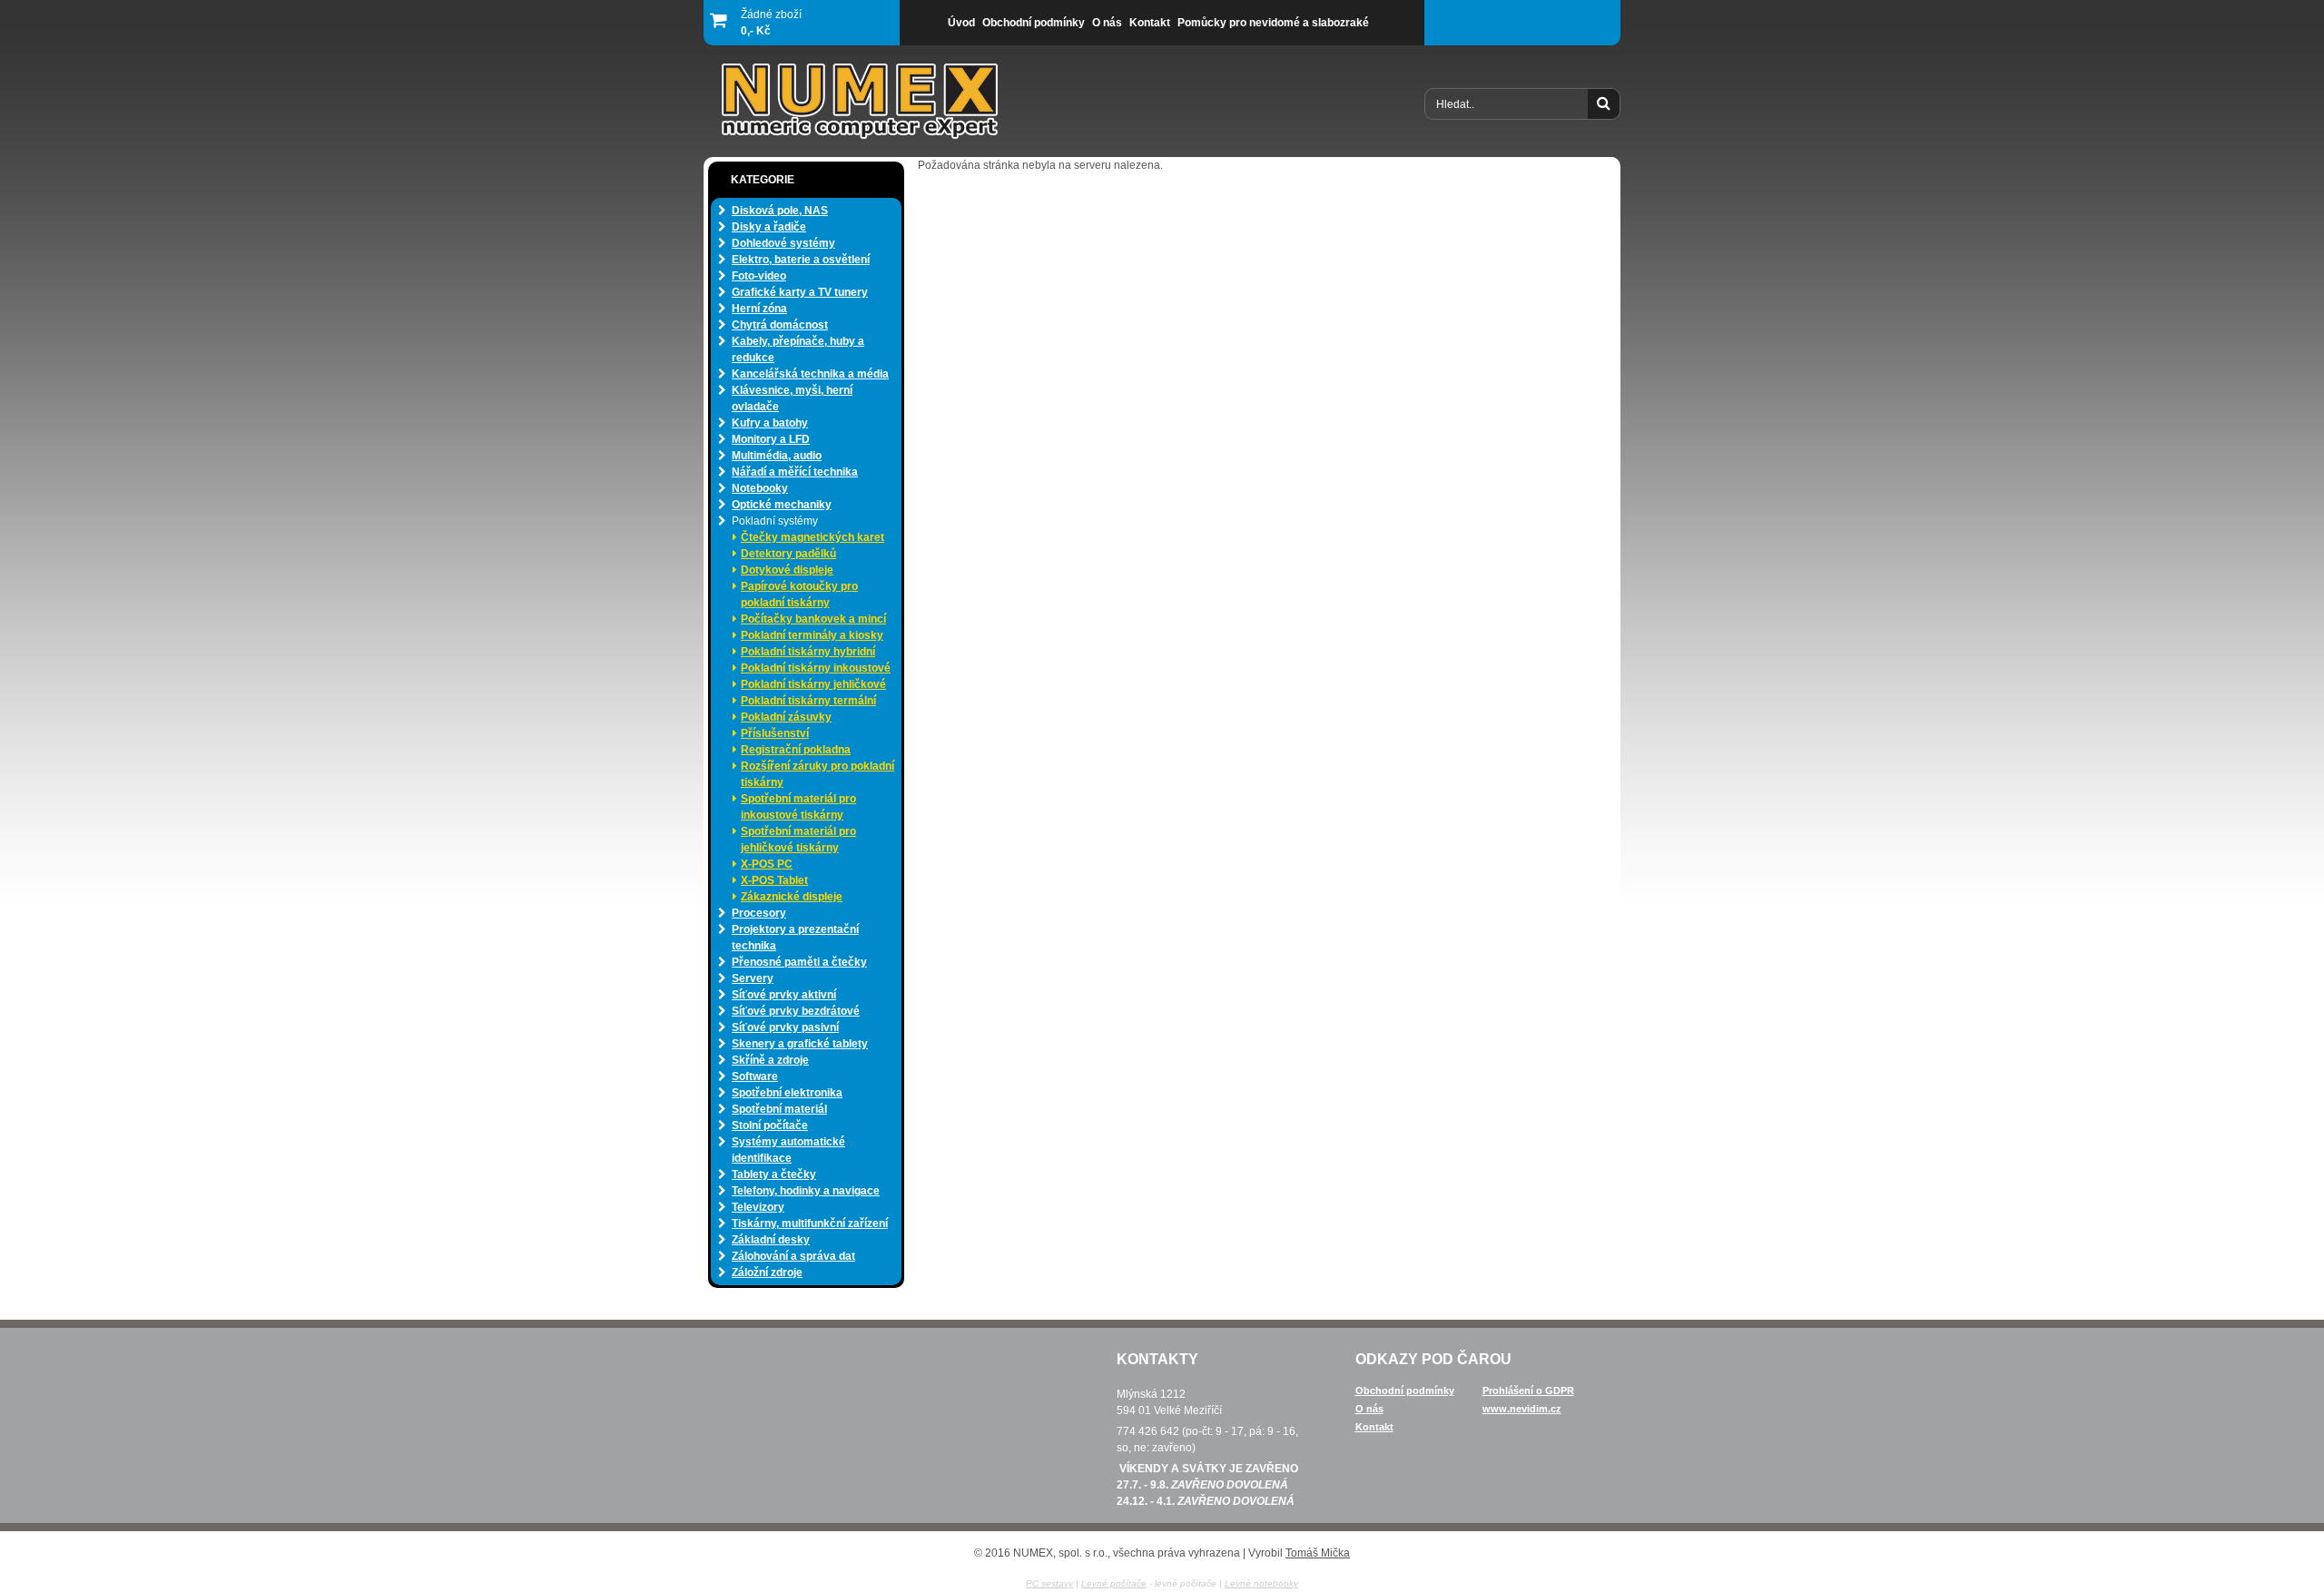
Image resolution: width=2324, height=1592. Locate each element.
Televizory (758, 1207)
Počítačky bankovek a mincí (813, 619)
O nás (1369, 1409)
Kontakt (1374, 1427)
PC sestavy (1049, 1583)
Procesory (759, 913)
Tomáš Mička (1318, 1553)
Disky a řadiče (769, 227)
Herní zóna (759, 309)
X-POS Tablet (774, 880)
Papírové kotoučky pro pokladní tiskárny (799, 595)
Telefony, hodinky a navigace (806, 1191)
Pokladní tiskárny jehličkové (813, 684)
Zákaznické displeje (792, 897)
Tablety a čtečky (774, 1174)
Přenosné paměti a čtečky (799, 962)
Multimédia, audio (777, 456)
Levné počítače (1114, 1583)
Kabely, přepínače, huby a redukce (798, 349)
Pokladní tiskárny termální (808, 701)
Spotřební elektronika (787, 1093)
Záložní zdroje (767, 1273)
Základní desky (771, 1240)
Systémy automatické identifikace (788, 1150)
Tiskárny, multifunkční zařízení (810, 1223)
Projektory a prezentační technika (795, 938)
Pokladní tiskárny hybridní (808, 652)
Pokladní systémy (775, 521)
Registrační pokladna (796, 750)
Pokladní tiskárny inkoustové (816, 668)
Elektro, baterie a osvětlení (801, 260)
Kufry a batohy (770, 423)
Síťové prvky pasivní (785, 1027)
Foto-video (759, 276)
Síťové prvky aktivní (784, 995)
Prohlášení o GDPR (1528, 1391)
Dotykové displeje (787, 570)
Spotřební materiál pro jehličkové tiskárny (798, 840)
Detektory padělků (788, 554)
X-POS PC (767, 864)
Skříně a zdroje (770, 1060)
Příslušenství (775, 733)
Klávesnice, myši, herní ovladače (792, 398)
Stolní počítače (770, 1125)
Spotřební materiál (779, 1109)
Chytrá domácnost (780, 325)
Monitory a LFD (771, 439)
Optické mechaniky (782, 505)
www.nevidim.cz (1522, 1409)
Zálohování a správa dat (793, 1256)
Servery (753, 978)
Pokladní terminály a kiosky (812, 635)
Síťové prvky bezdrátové (796, 1011)
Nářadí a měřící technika (795, 472)
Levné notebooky (1261, 1583)
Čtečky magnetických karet (812, 537)
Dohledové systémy (783, 243)
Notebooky (760, 488)
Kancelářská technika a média (810, 374)
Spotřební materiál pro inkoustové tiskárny (798, 807)
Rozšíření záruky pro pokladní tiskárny (817, 774)
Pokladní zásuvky (786, 717)
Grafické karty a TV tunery (800, 292)
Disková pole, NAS (780, 211)
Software (755, 1076)
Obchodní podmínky (1405, 1391)
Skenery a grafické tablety (800, 1044)
